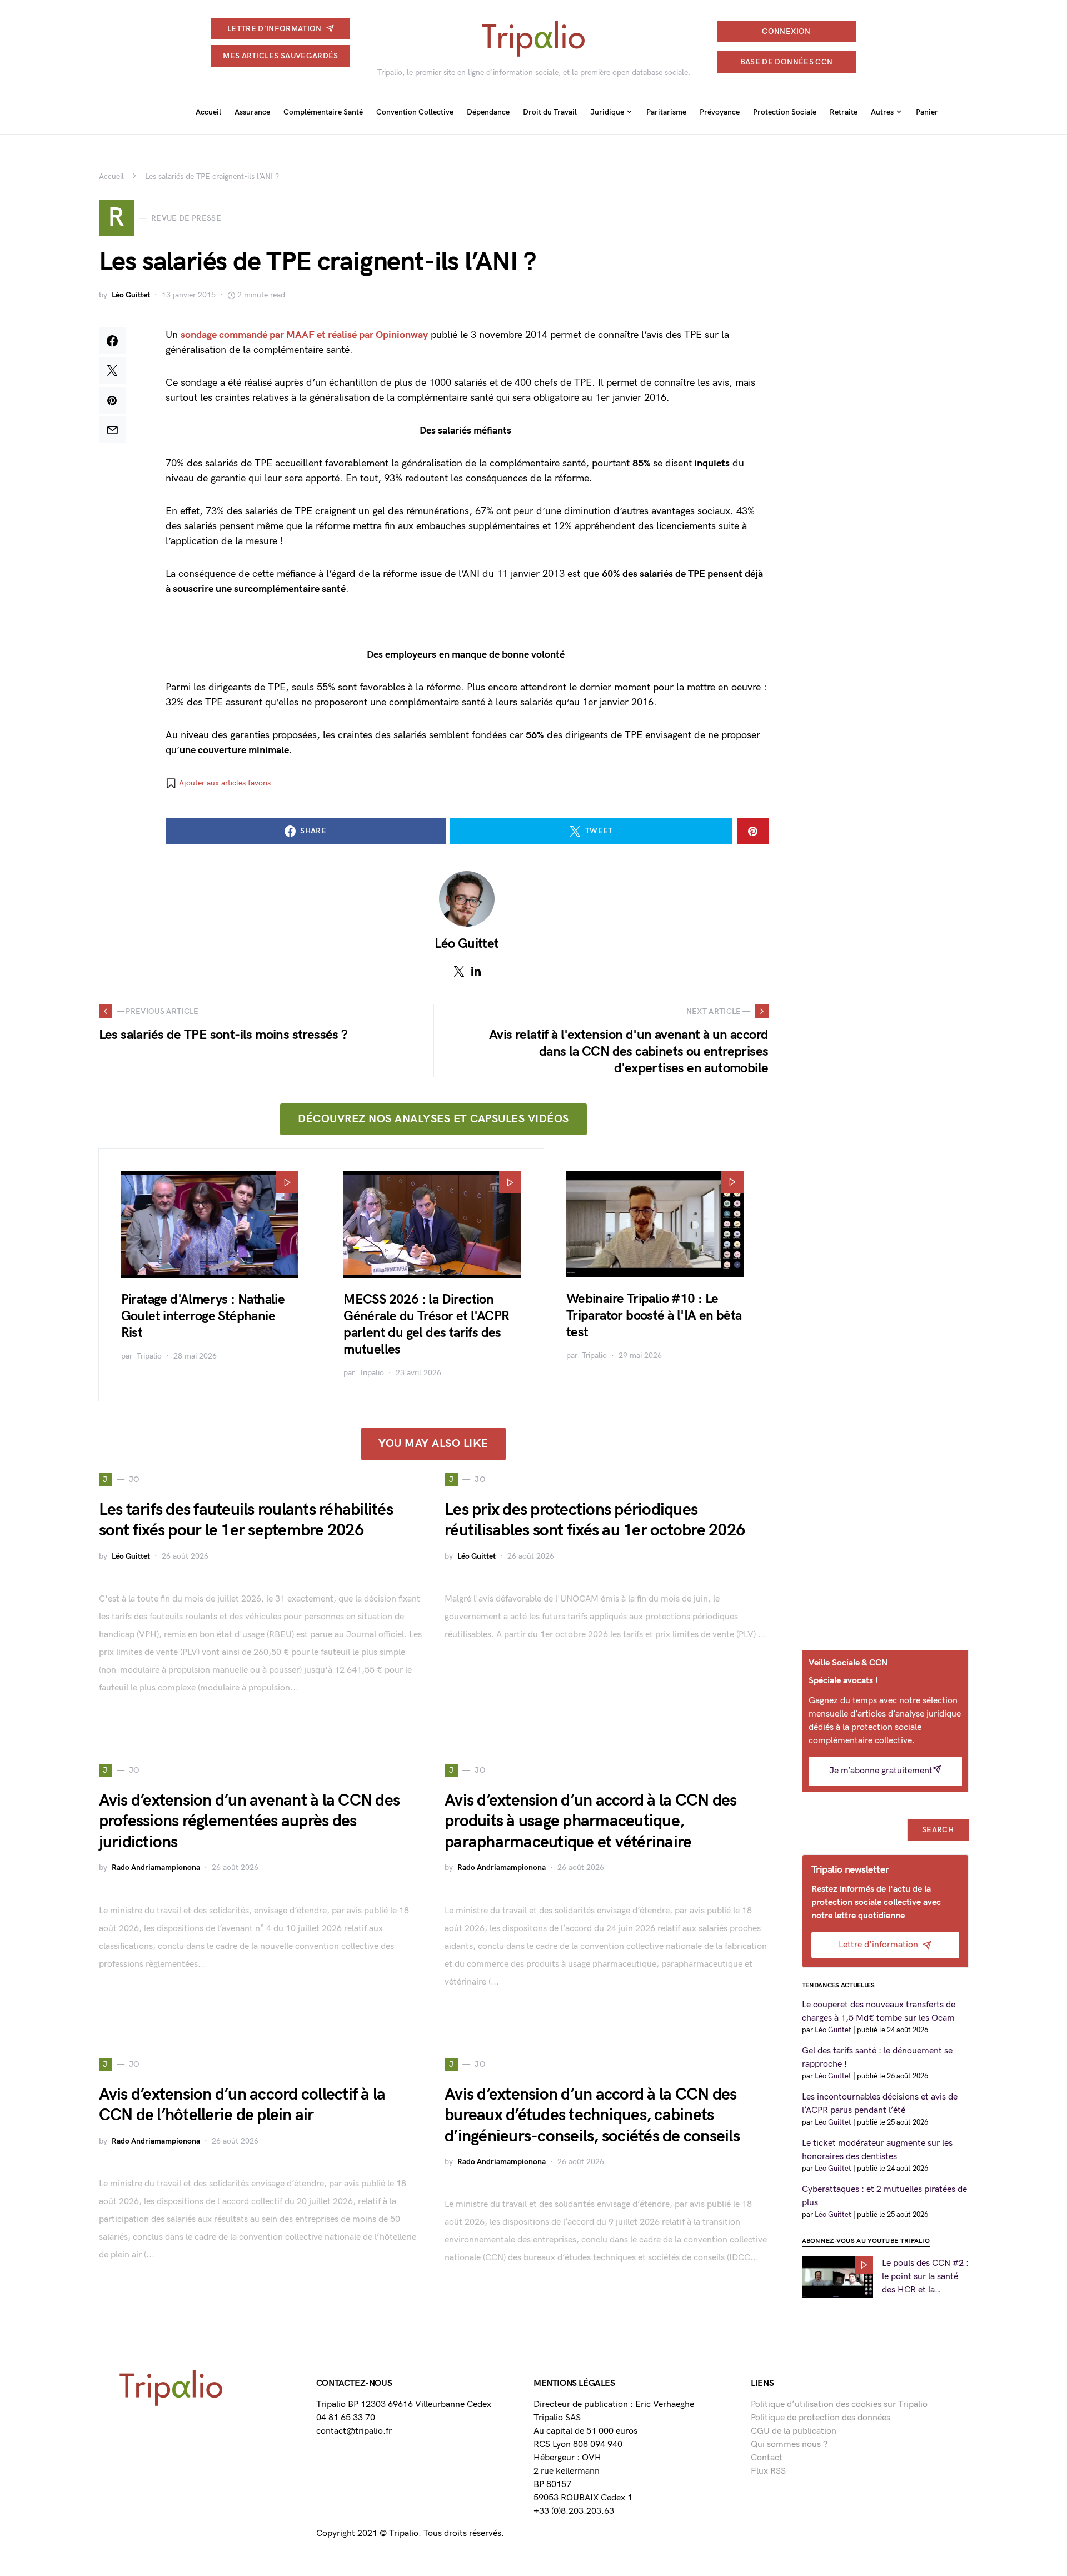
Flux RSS (768, 2471)
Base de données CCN (787, 62)
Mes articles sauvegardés (280, 56)
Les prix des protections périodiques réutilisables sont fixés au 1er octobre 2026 (595, 1520)
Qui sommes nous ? (789, 2445)
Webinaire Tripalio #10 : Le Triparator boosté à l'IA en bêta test (654, 1316)
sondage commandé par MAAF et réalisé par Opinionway (304, 335)
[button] (218, 783)
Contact (767, 2458)
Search (938, 1830)
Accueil (111, 176)
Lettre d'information (275, 29)
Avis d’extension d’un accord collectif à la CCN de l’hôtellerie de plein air (242, 2105)
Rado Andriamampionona (156, 1868)
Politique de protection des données (821, 2418)
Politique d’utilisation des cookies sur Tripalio (839, 2405)
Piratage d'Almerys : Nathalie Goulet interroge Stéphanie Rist (203, 1316)
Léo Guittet (131, 295)
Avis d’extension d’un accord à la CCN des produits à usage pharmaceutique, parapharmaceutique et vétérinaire (590, 1821)
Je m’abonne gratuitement (881, 1771)
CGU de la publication (794, 2431)
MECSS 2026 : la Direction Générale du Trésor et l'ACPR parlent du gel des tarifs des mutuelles (426, 1324)
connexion (786, 31)
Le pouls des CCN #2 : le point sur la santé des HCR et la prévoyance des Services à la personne (925, 2277)
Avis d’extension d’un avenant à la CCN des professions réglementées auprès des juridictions (250, 1821)
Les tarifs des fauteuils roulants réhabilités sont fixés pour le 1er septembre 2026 (246, 1520)
